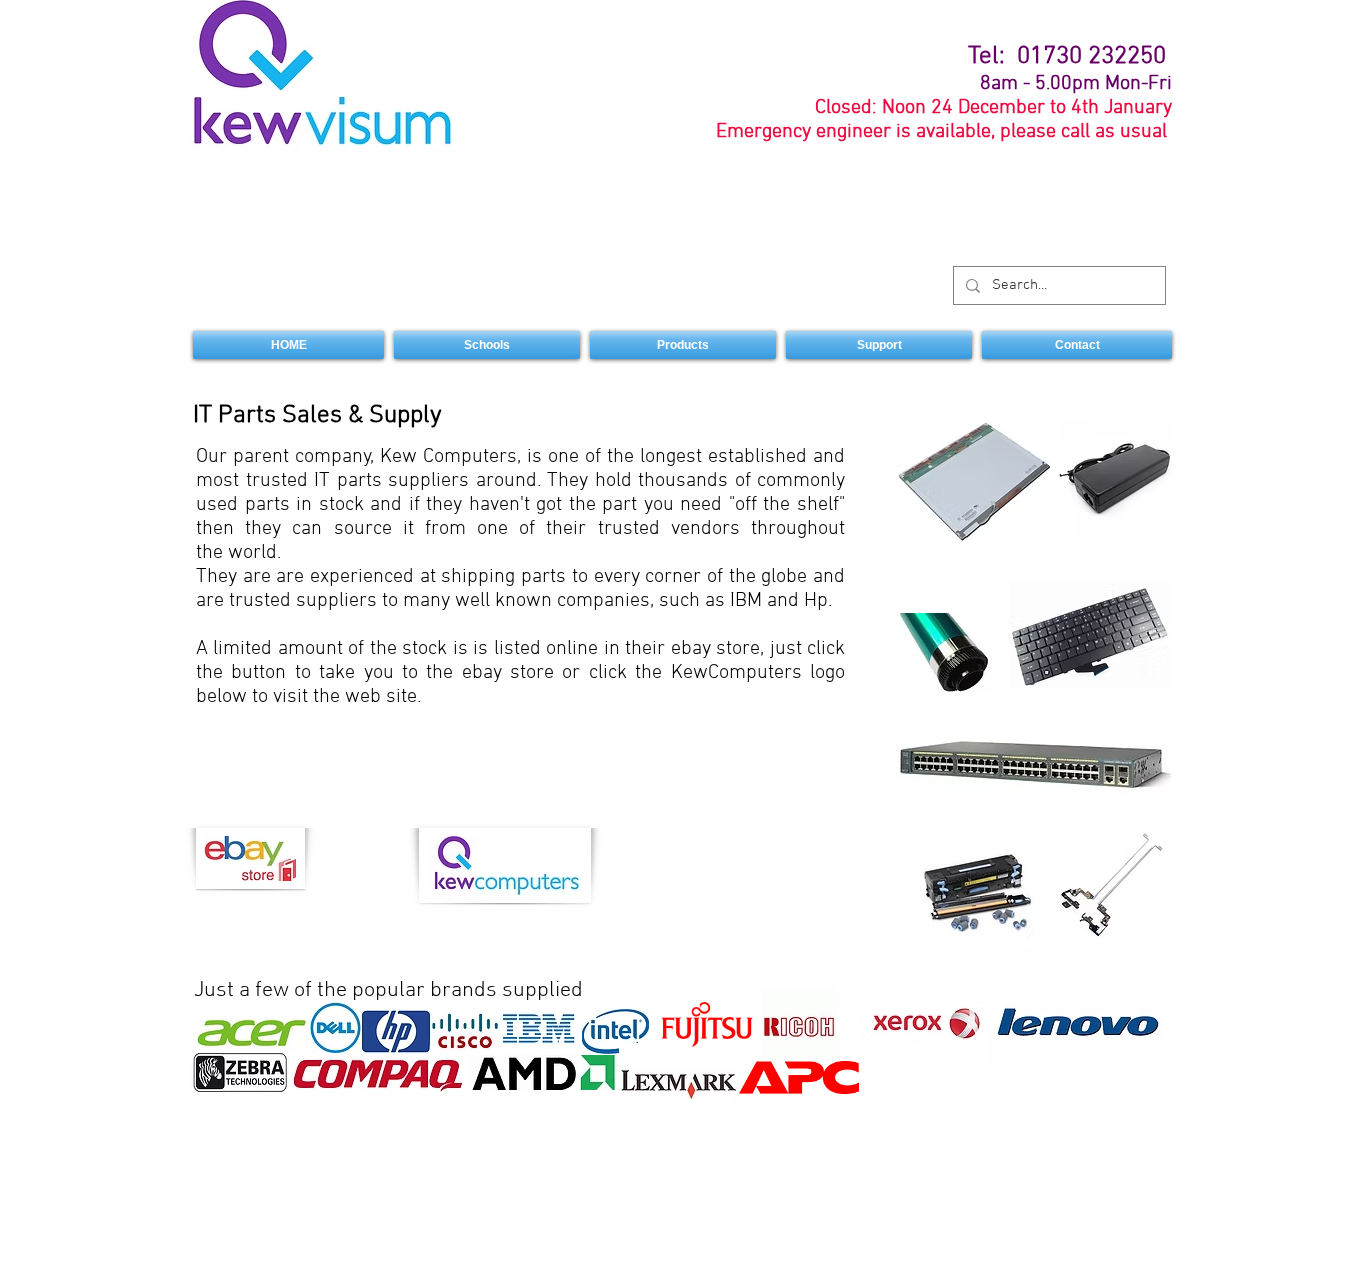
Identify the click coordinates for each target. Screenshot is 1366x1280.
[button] (683, 345)
